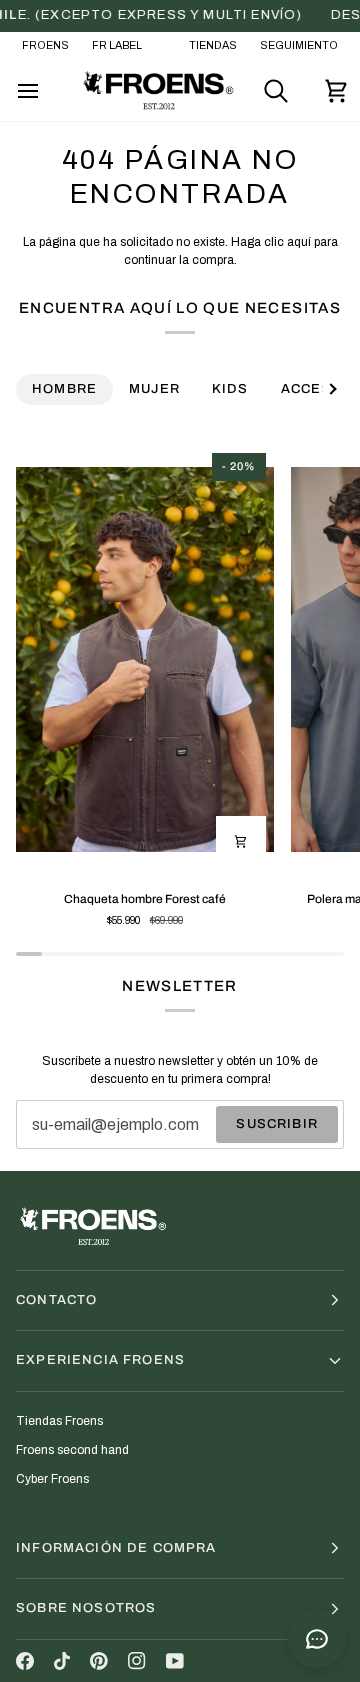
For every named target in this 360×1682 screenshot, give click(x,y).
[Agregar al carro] (241, 841)
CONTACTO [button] (56, 1300)
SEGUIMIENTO (299, 45)
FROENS (45, 45)
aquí (299, 242)
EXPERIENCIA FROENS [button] (100, 1360)
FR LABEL (117, 45)
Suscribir (277, 1124)
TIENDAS (213, 45)
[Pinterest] (99, 1661)
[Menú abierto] (46, 91)
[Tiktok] (62, 1661)
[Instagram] (137, 1661)
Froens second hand (72, 1450)
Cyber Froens (52, 1479)
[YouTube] (175, 1661)
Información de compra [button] (116, 1548)
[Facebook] (25, 1661)
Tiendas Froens (59, 1421)
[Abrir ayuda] (317, 1639)
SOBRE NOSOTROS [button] (86, 1608)
